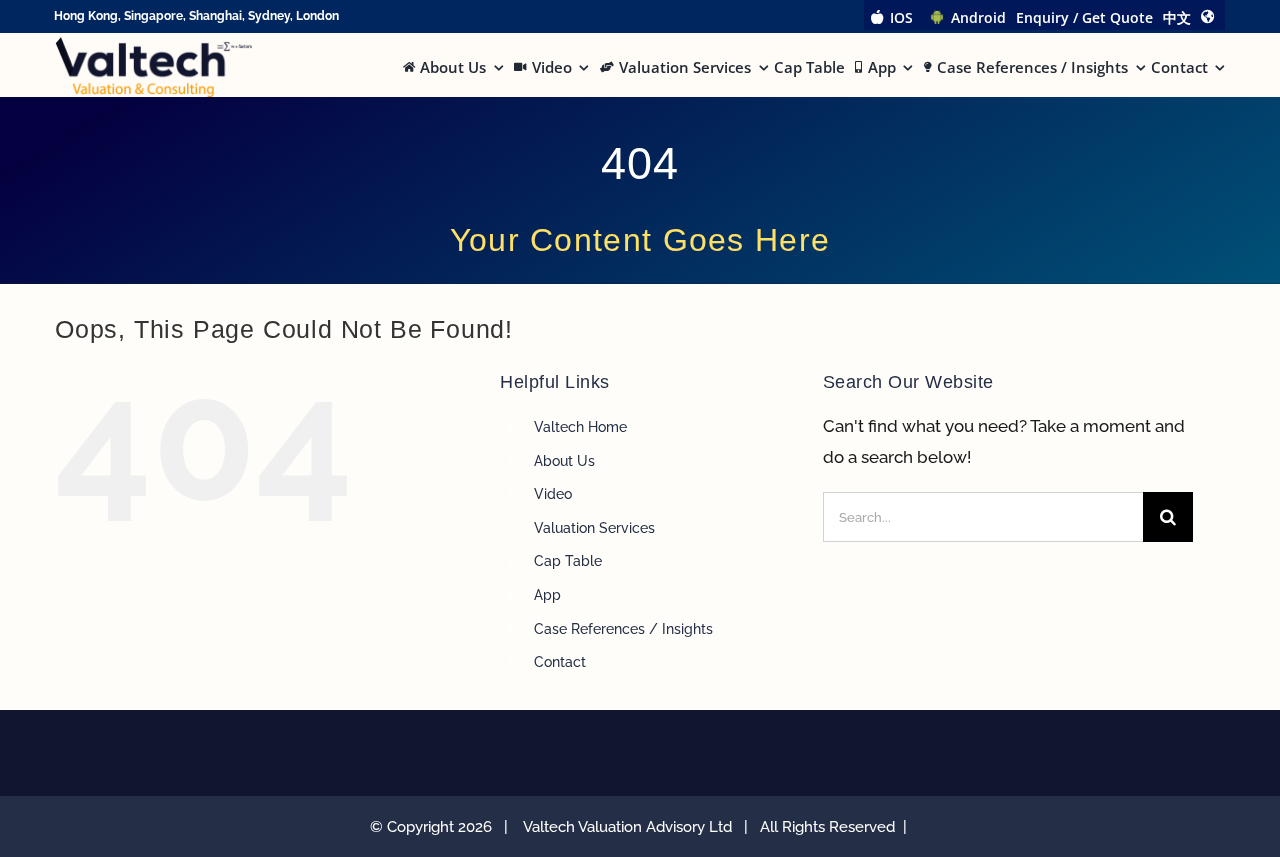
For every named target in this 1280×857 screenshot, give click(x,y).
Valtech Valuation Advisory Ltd (631, 827)
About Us (564, 461)
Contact (560, 662)
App (547, 595)
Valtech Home (580, 427)
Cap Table (568, 561)
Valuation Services (594, 528)
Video (553, 494)
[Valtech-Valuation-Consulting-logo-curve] (153, 45)
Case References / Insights (623, 629)
